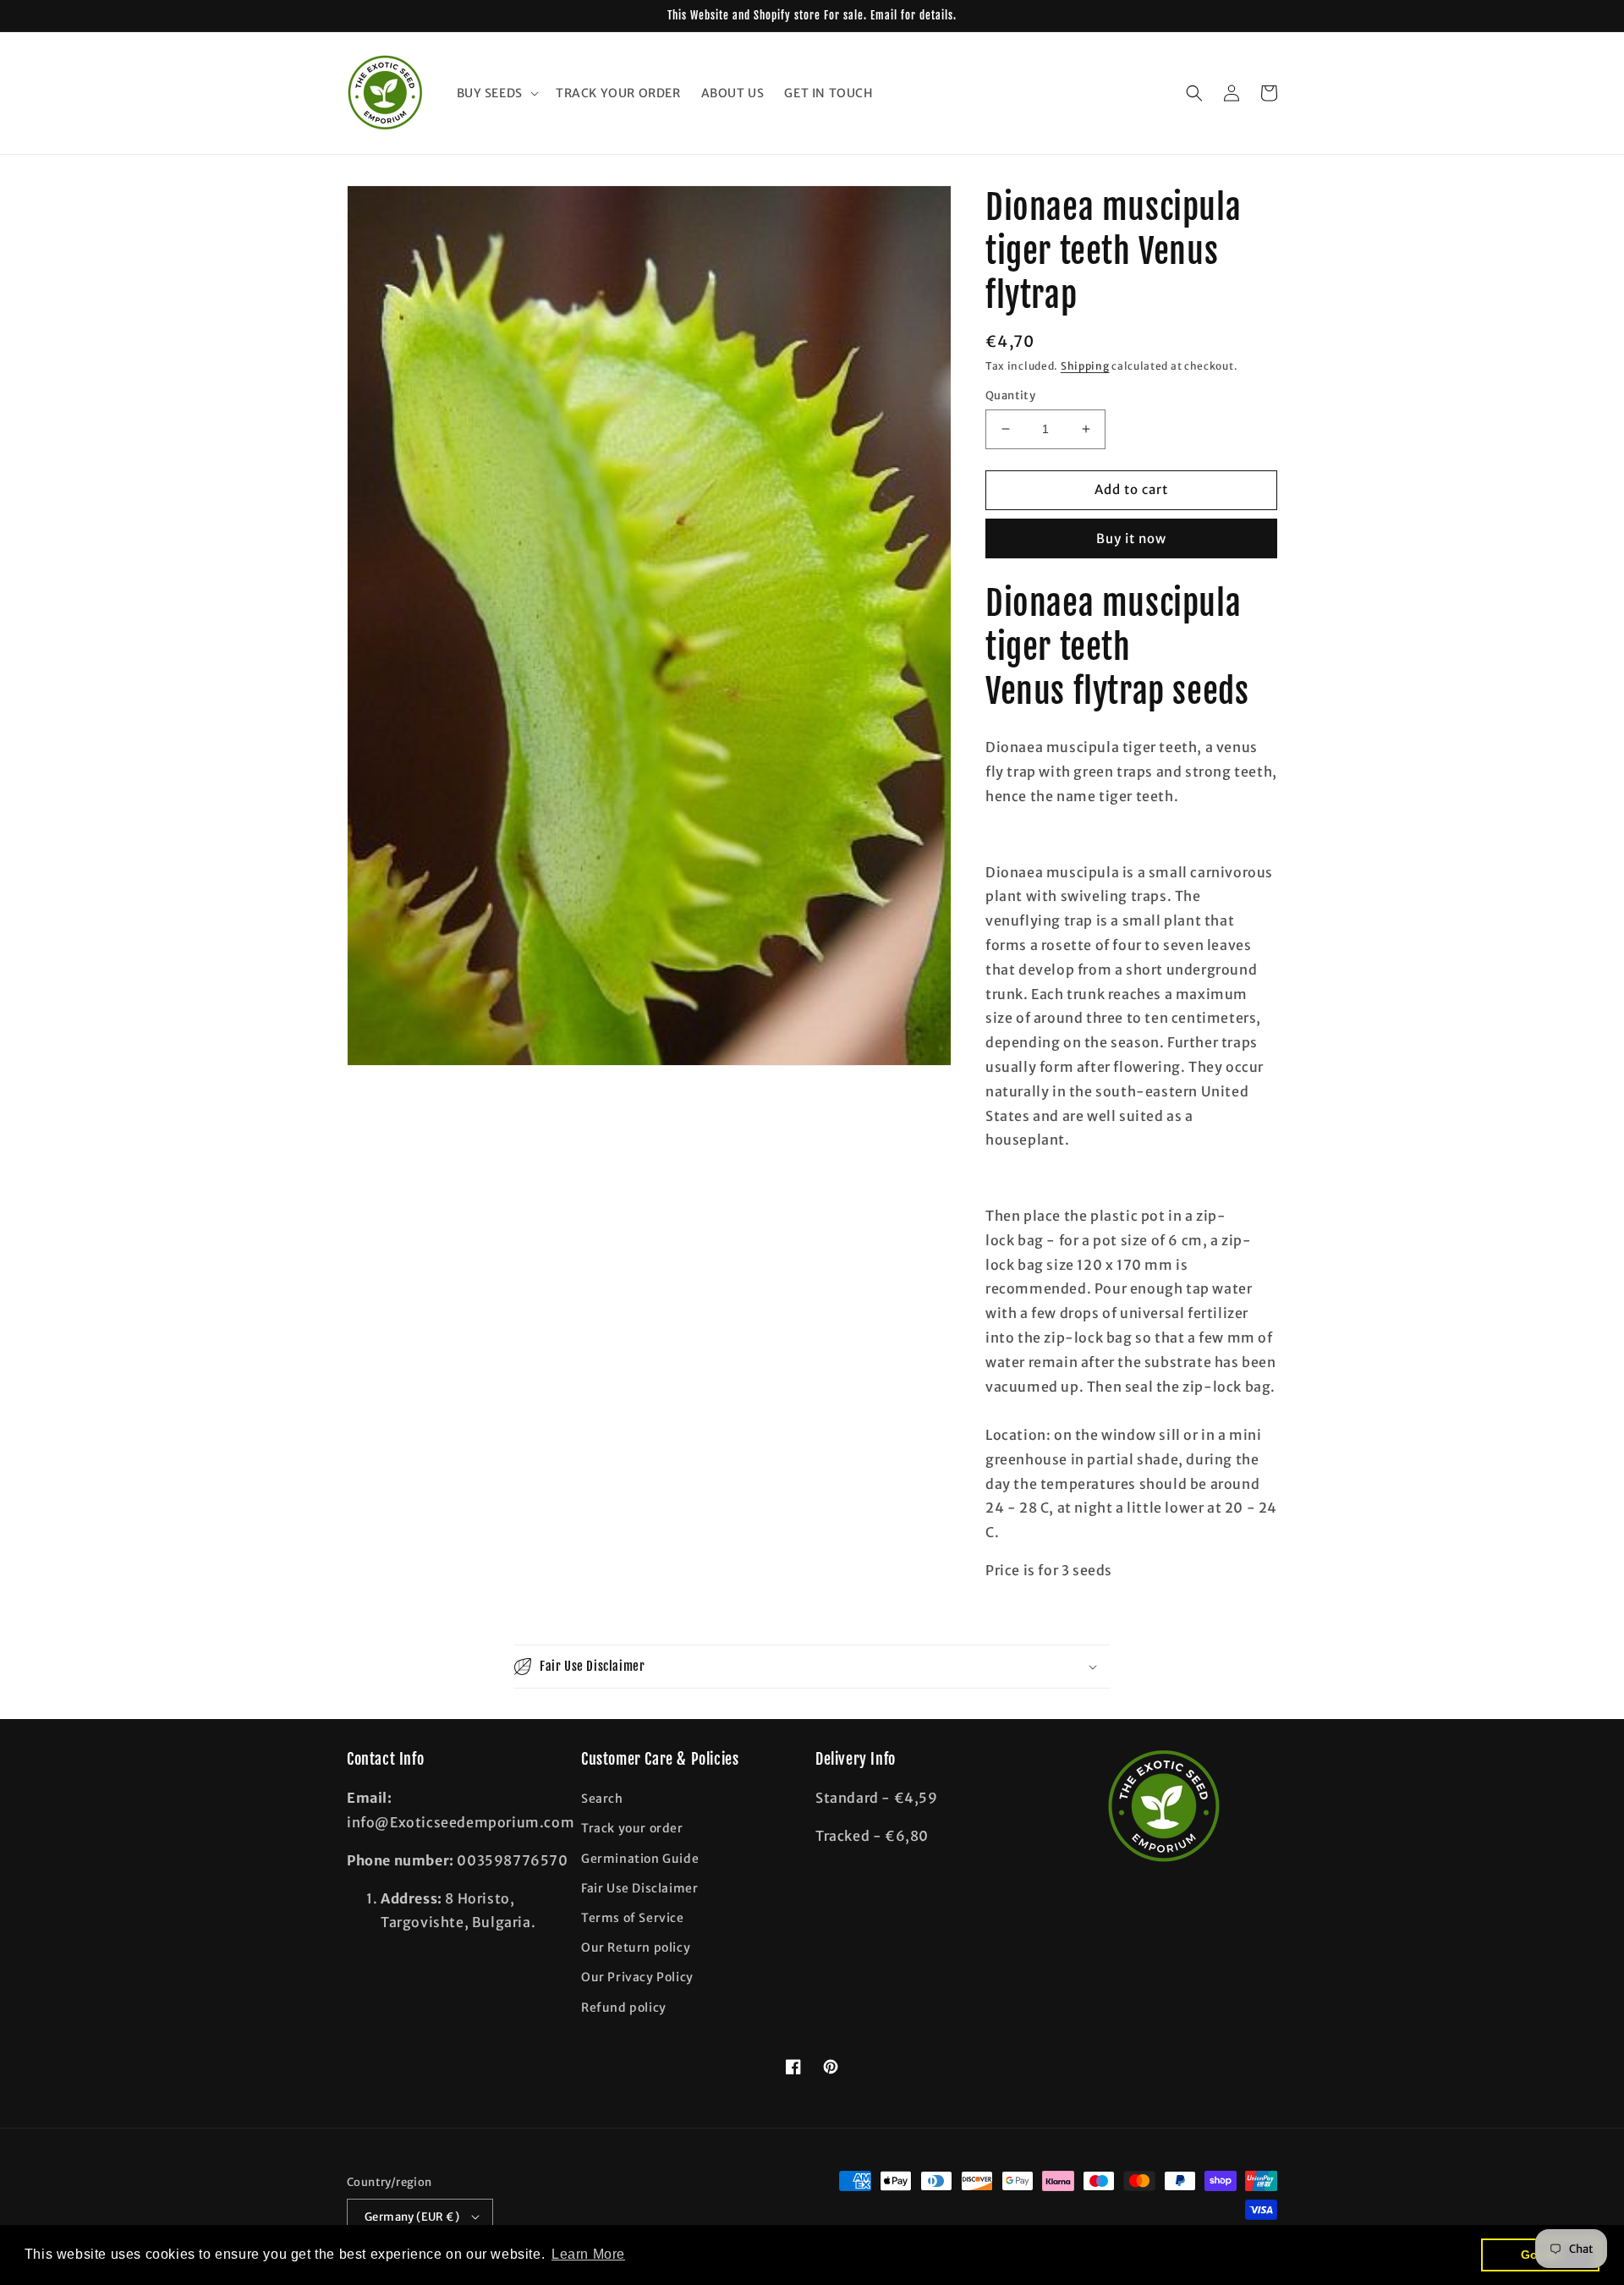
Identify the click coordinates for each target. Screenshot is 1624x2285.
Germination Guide (640, 1859)
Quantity (1010, 395)
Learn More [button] (588, 2254)
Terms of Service (633, 1918)
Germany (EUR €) (412, 2217)
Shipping (1085, 366)
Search (602, 1799)
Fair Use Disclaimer (639, 1888)
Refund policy (624, 2008)
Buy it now (1131, 538)
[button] (496, 93)
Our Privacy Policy (637, 1977)
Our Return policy (636, 1947)
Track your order (632, 1828)
